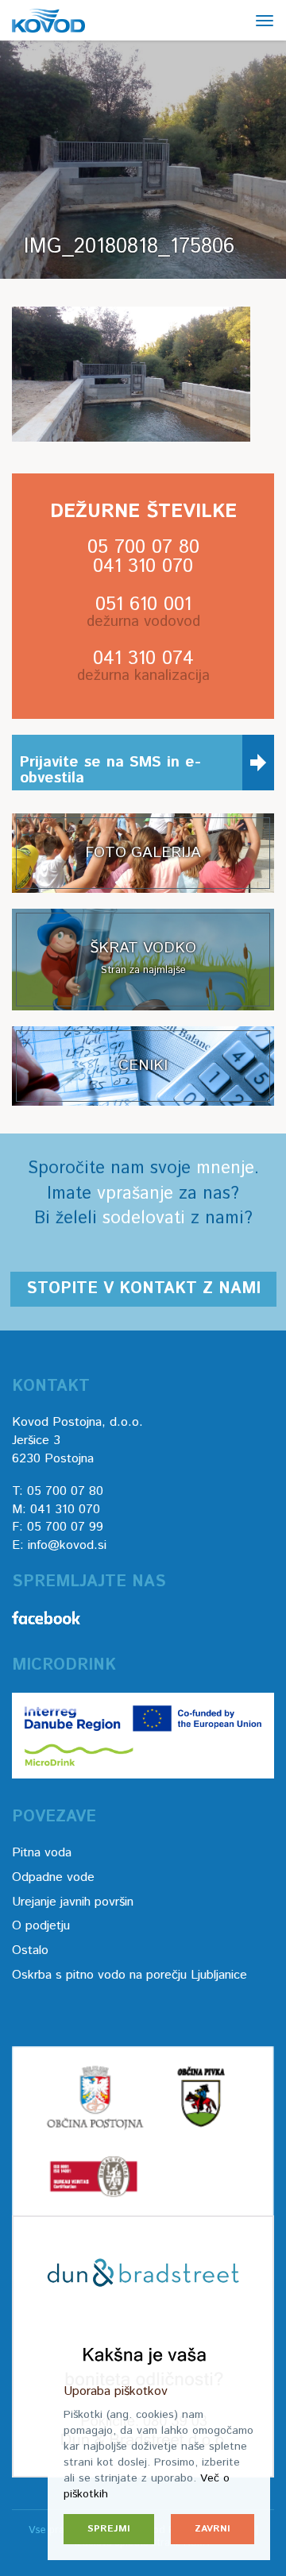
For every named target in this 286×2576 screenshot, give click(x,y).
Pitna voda (42, 1853)
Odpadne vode (53, 1877)
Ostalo (30, 1950)
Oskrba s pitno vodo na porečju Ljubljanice (129, 1975)
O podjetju (41, 1926)
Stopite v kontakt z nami (143, 1289)
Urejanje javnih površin (73, 1902)
